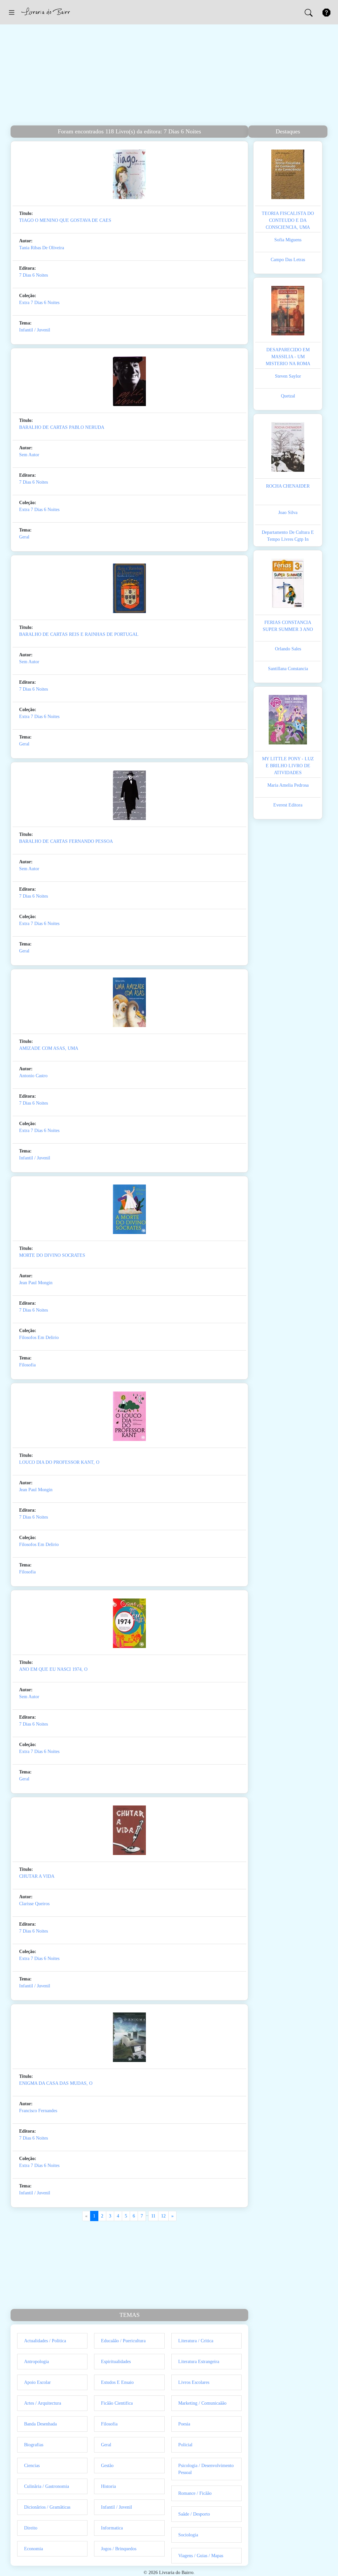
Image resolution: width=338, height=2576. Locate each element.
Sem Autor (29, 455)
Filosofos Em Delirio (39, 1338)
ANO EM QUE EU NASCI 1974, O (53, 1669)
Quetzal (288, 396)
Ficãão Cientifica (117, 2403)
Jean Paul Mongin (36, 1283)
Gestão (107, 2466)
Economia (34, 2549)
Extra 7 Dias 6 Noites (39, 303)
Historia (108, 2486)
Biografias (34, 2445)
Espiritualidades (116, 2362)
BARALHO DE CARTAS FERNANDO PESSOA (66, 841)
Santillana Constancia (288, 669)
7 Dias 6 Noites (34, 275)
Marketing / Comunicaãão (202, 2403)
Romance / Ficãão (195, 2493)
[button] (12, 12)
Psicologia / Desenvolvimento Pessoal (206, 2469)
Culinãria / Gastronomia (47, 2486)
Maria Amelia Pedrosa (288, 785)
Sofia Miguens (288, 240)
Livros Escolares (194, 2382)
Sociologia (188, 2535)
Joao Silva (288, 513)
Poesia (184, 2424)
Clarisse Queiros (34, 1904)
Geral (24, 537)
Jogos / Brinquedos (119, 2549)
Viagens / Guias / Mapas (201, 2556)
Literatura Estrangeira (199, 2362)
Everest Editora (288, 805)
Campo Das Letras (288, 260)
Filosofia (27, 1365)
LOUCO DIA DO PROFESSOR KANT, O (59, 1462)
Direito (31, 2528)
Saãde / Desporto (194, 2514)
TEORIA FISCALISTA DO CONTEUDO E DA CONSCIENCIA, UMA (288, 220)
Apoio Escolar (37, 2382)
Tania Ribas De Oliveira (42, 248)
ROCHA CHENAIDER (288, 486)
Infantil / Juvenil (35, 330)
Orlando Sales (288, 649)
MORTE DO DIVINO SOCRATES (52, 1255)
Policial (185, 2445)
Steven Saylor (288, 376)
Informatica (112, 2528)
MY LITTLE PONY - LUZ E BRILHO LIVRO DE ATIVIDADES (288, 766)
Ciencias (32, 2466)
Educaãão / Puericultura (123, 2341)
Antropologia (36, 2362)
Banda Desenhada (40, 2424)
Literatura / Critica (196, 2341)
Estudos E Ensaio (117, 2382)
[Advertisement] (169, 76)
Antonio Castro (33, 1076)
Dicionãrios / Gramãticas (47, 2507)
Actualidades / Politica (45, 2341)
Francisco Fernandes (38, 2111)
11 (153, 2216)
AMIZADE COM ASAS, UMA (49, 1048)
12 (163, 2216)
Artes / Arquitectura (43, 2403)
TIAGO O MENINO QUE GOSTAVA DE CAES (65, 220)
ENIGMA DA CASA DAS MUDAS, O (56, 2083)
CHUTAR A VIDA (37, 1876)
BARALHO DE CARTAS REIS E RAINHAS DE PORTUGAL (79, 634)
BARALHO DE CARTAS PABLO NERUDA (62, 427)
